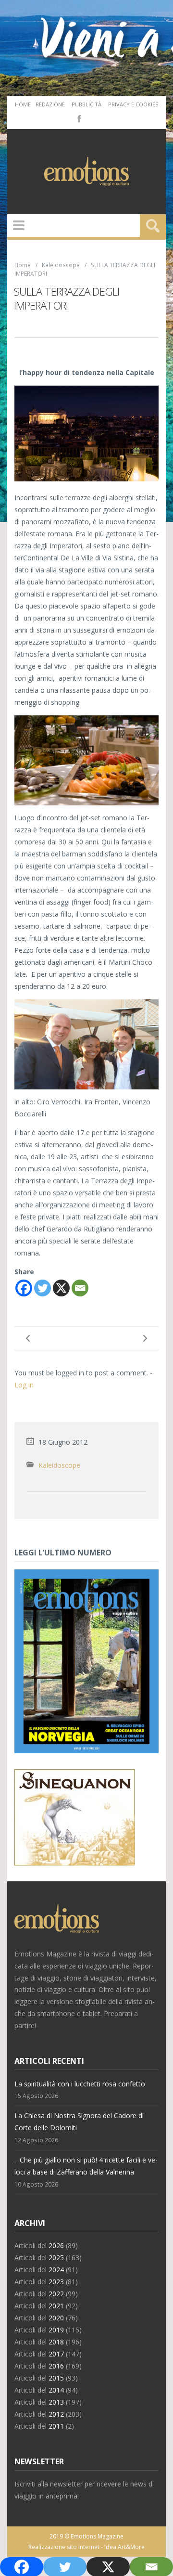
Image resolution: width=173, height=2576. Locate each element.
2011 (56, 2426)
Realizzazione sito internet (64, 2547)
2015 (56, 2378)
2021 (56, 2306)
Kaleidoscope (61, 265)
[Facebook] (78, 118)
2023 (56, 2282)
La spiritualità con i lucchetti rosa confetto (80, 2084)
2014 (56, 2390)
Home (23, 104)
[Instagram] (93, 118)
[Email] (80, 1288)
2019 (56, 2330)
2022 (56, 2294)
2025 (56, 2258)
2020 (56, 2318)
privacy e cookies (133, 104)
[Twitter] (43, 1288)
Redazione (50, 104)
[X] (61, 1288)
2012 (56, 2414)
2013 (56, 2402)
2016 (56, 2366)
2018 (56, 2342)
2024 (56, 2270)
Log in (24, 1385)
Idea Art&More (124, 2547)
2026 (56, 2246)
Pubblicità (86, 104)
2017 (56, 2354)
